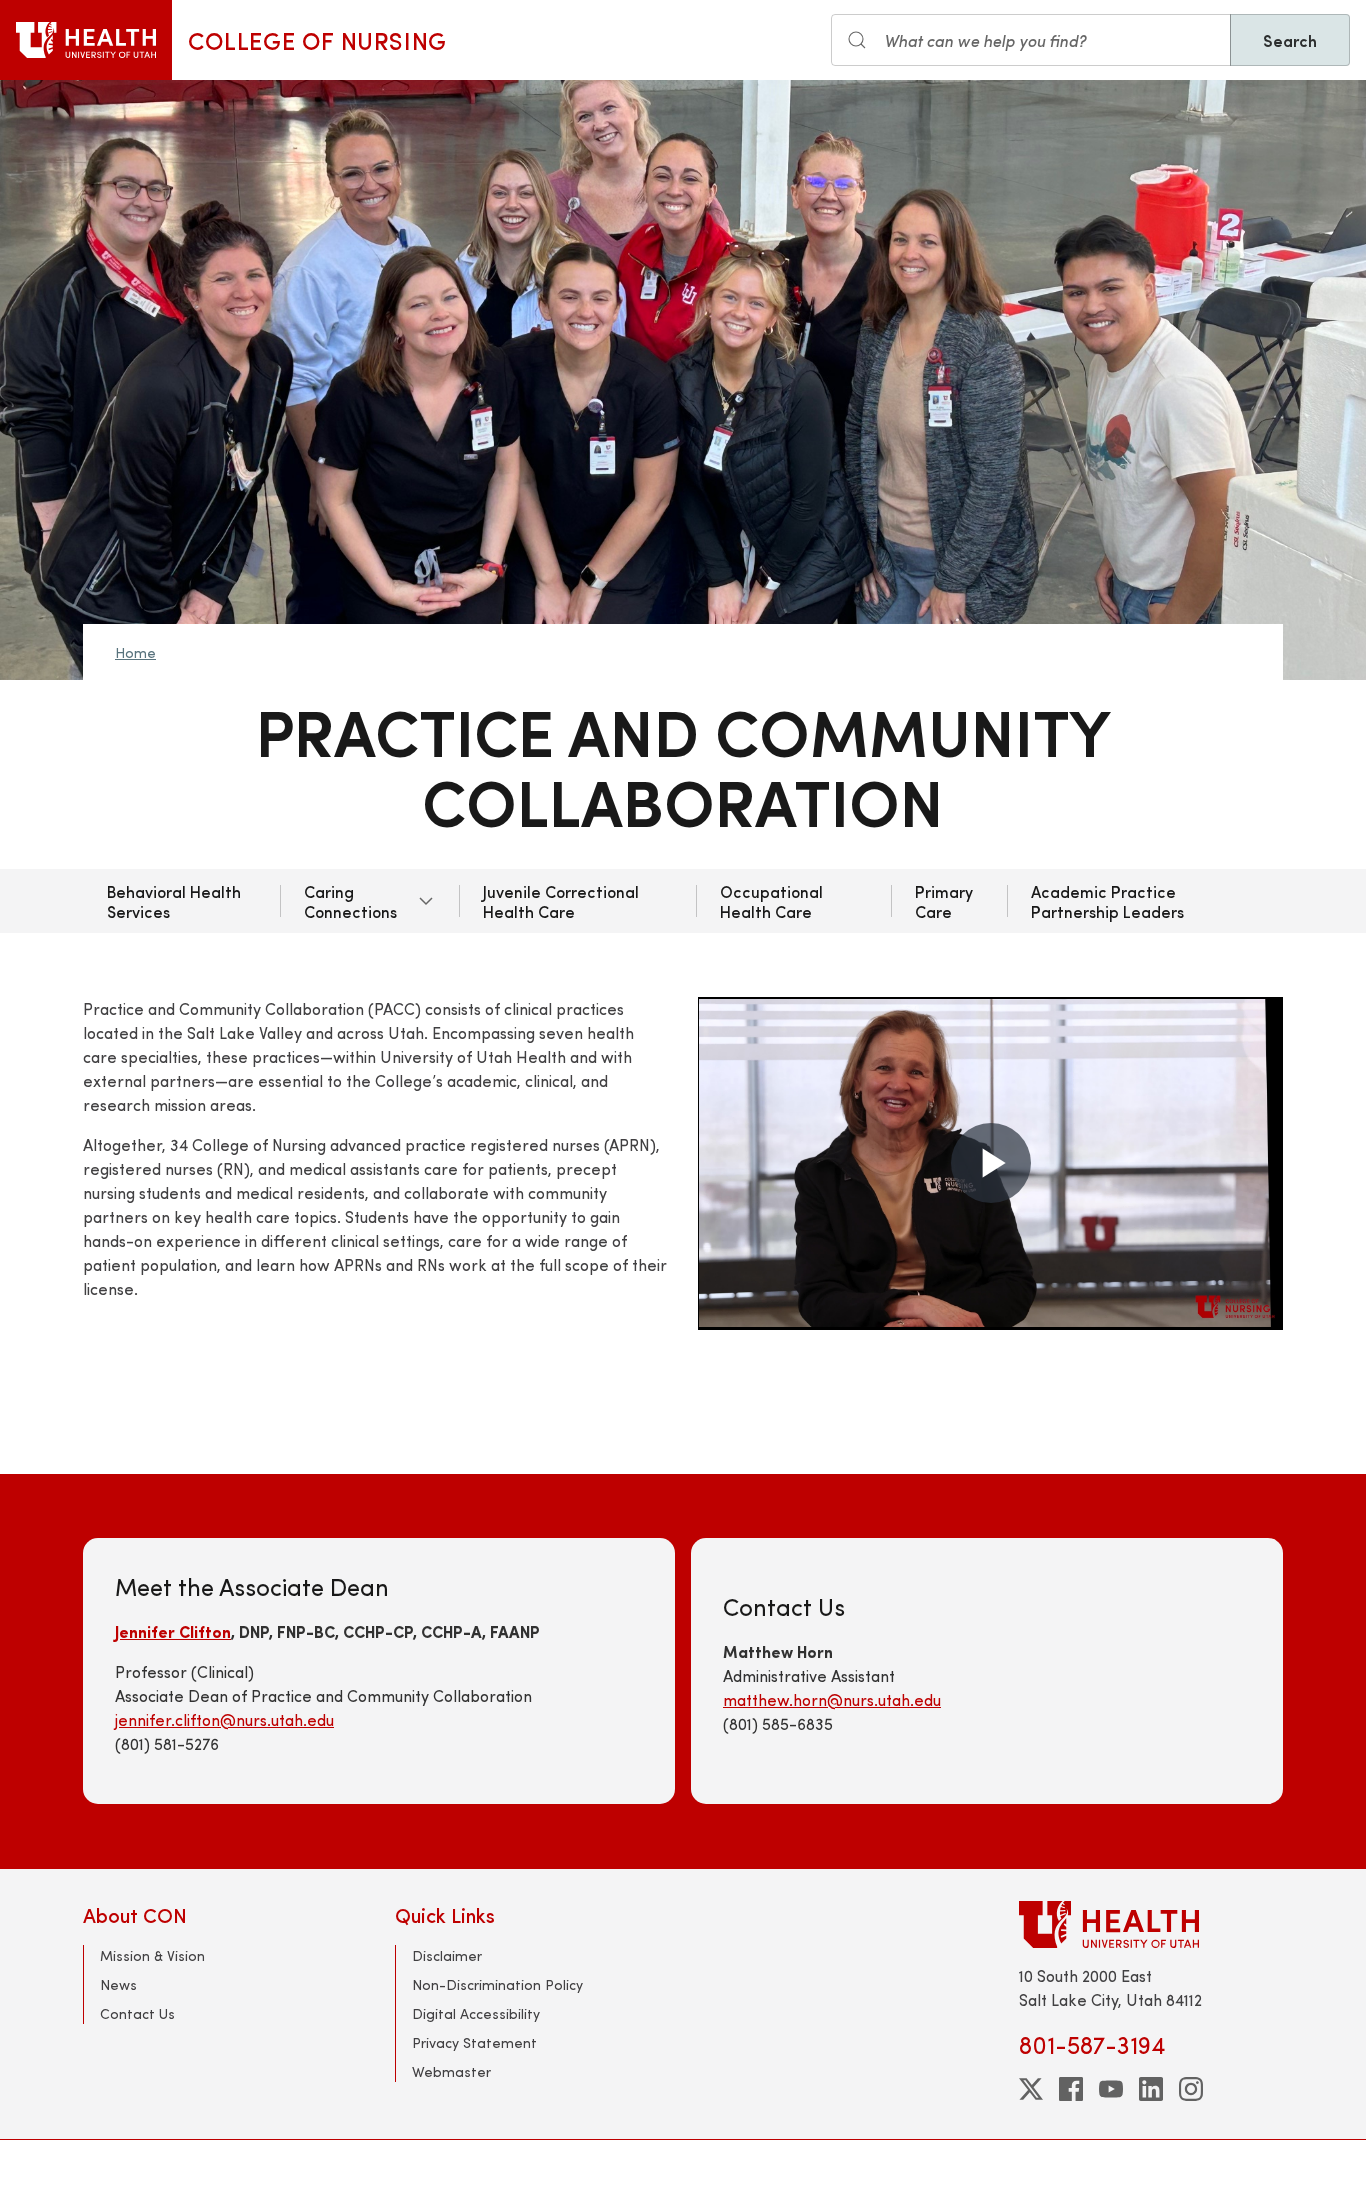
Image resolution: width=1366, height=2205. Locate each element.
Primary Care (944, 901)
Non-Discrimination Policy (497, 1984)
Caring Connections (350, 901)
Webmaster (451, 2071)
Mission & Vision (152, 1955)
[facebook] (1071, 2089)
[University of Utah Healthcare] (1151, 1924)
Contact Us (137, 2013)
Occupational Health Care (771, 901)
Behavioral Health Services (174, 901)
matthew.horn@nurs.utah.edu (832, 1699)
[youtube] (1111, 2089)
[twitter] (1031, 2089)
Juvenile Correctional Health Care (561, 901)
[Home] (86, 40)
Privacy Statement (474, 2042)
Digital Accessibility (476, 2013)
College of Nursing (317, 40)
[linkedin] (1151, 2089)
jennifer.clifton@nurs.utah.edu (224, 1719)
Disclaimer (447, 1955)
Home (135, 652)
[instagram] (1191, 2089)
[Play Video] (991, 1163)
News (118, 1984)
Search (1290, 40)
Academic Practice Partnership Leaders (1107, 901)
